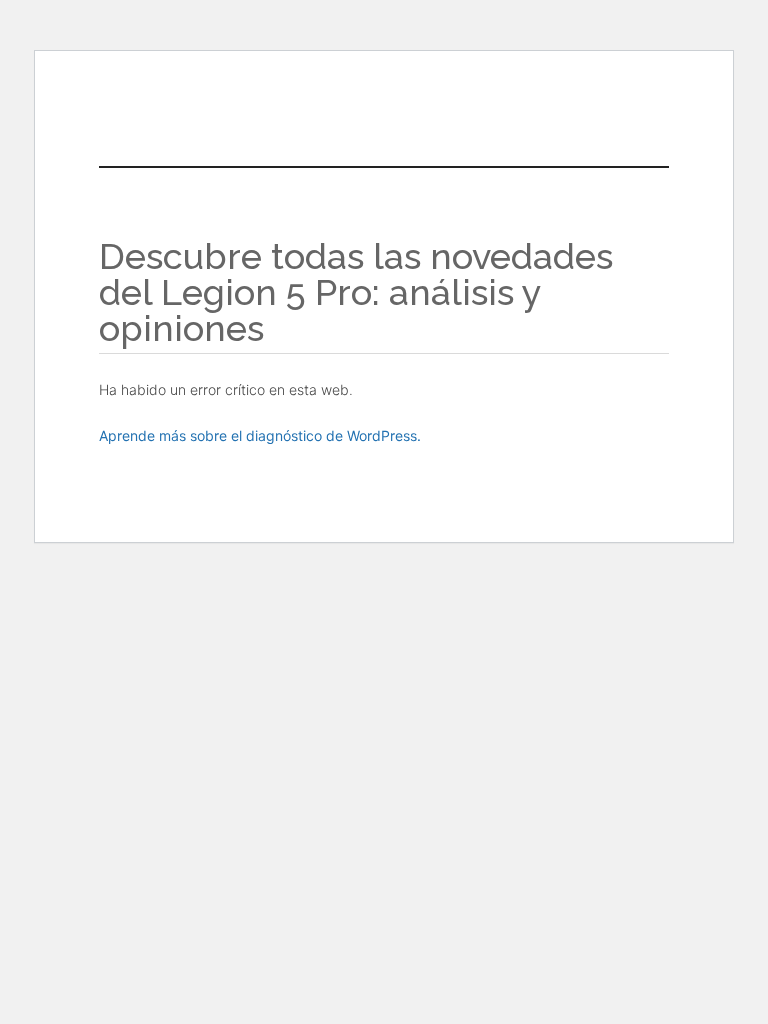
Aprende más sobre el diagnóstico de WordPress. (260, 435)
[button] (431, 116)
